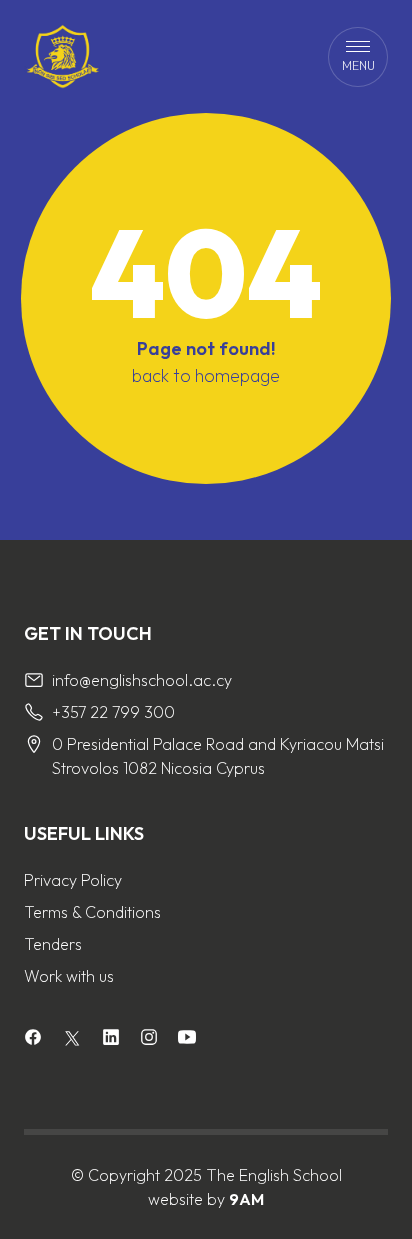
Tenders (53, 944)
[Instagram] (149, 1039)
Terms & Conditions (92, 912)
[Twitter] (72, 1038)
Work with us (69, 976)
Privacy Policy (73, 880)
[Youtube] (187, 1039)
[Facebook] (33, 1039)
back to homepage (206, 376)
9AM (246, 1199)
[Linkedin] (111, 1039)
